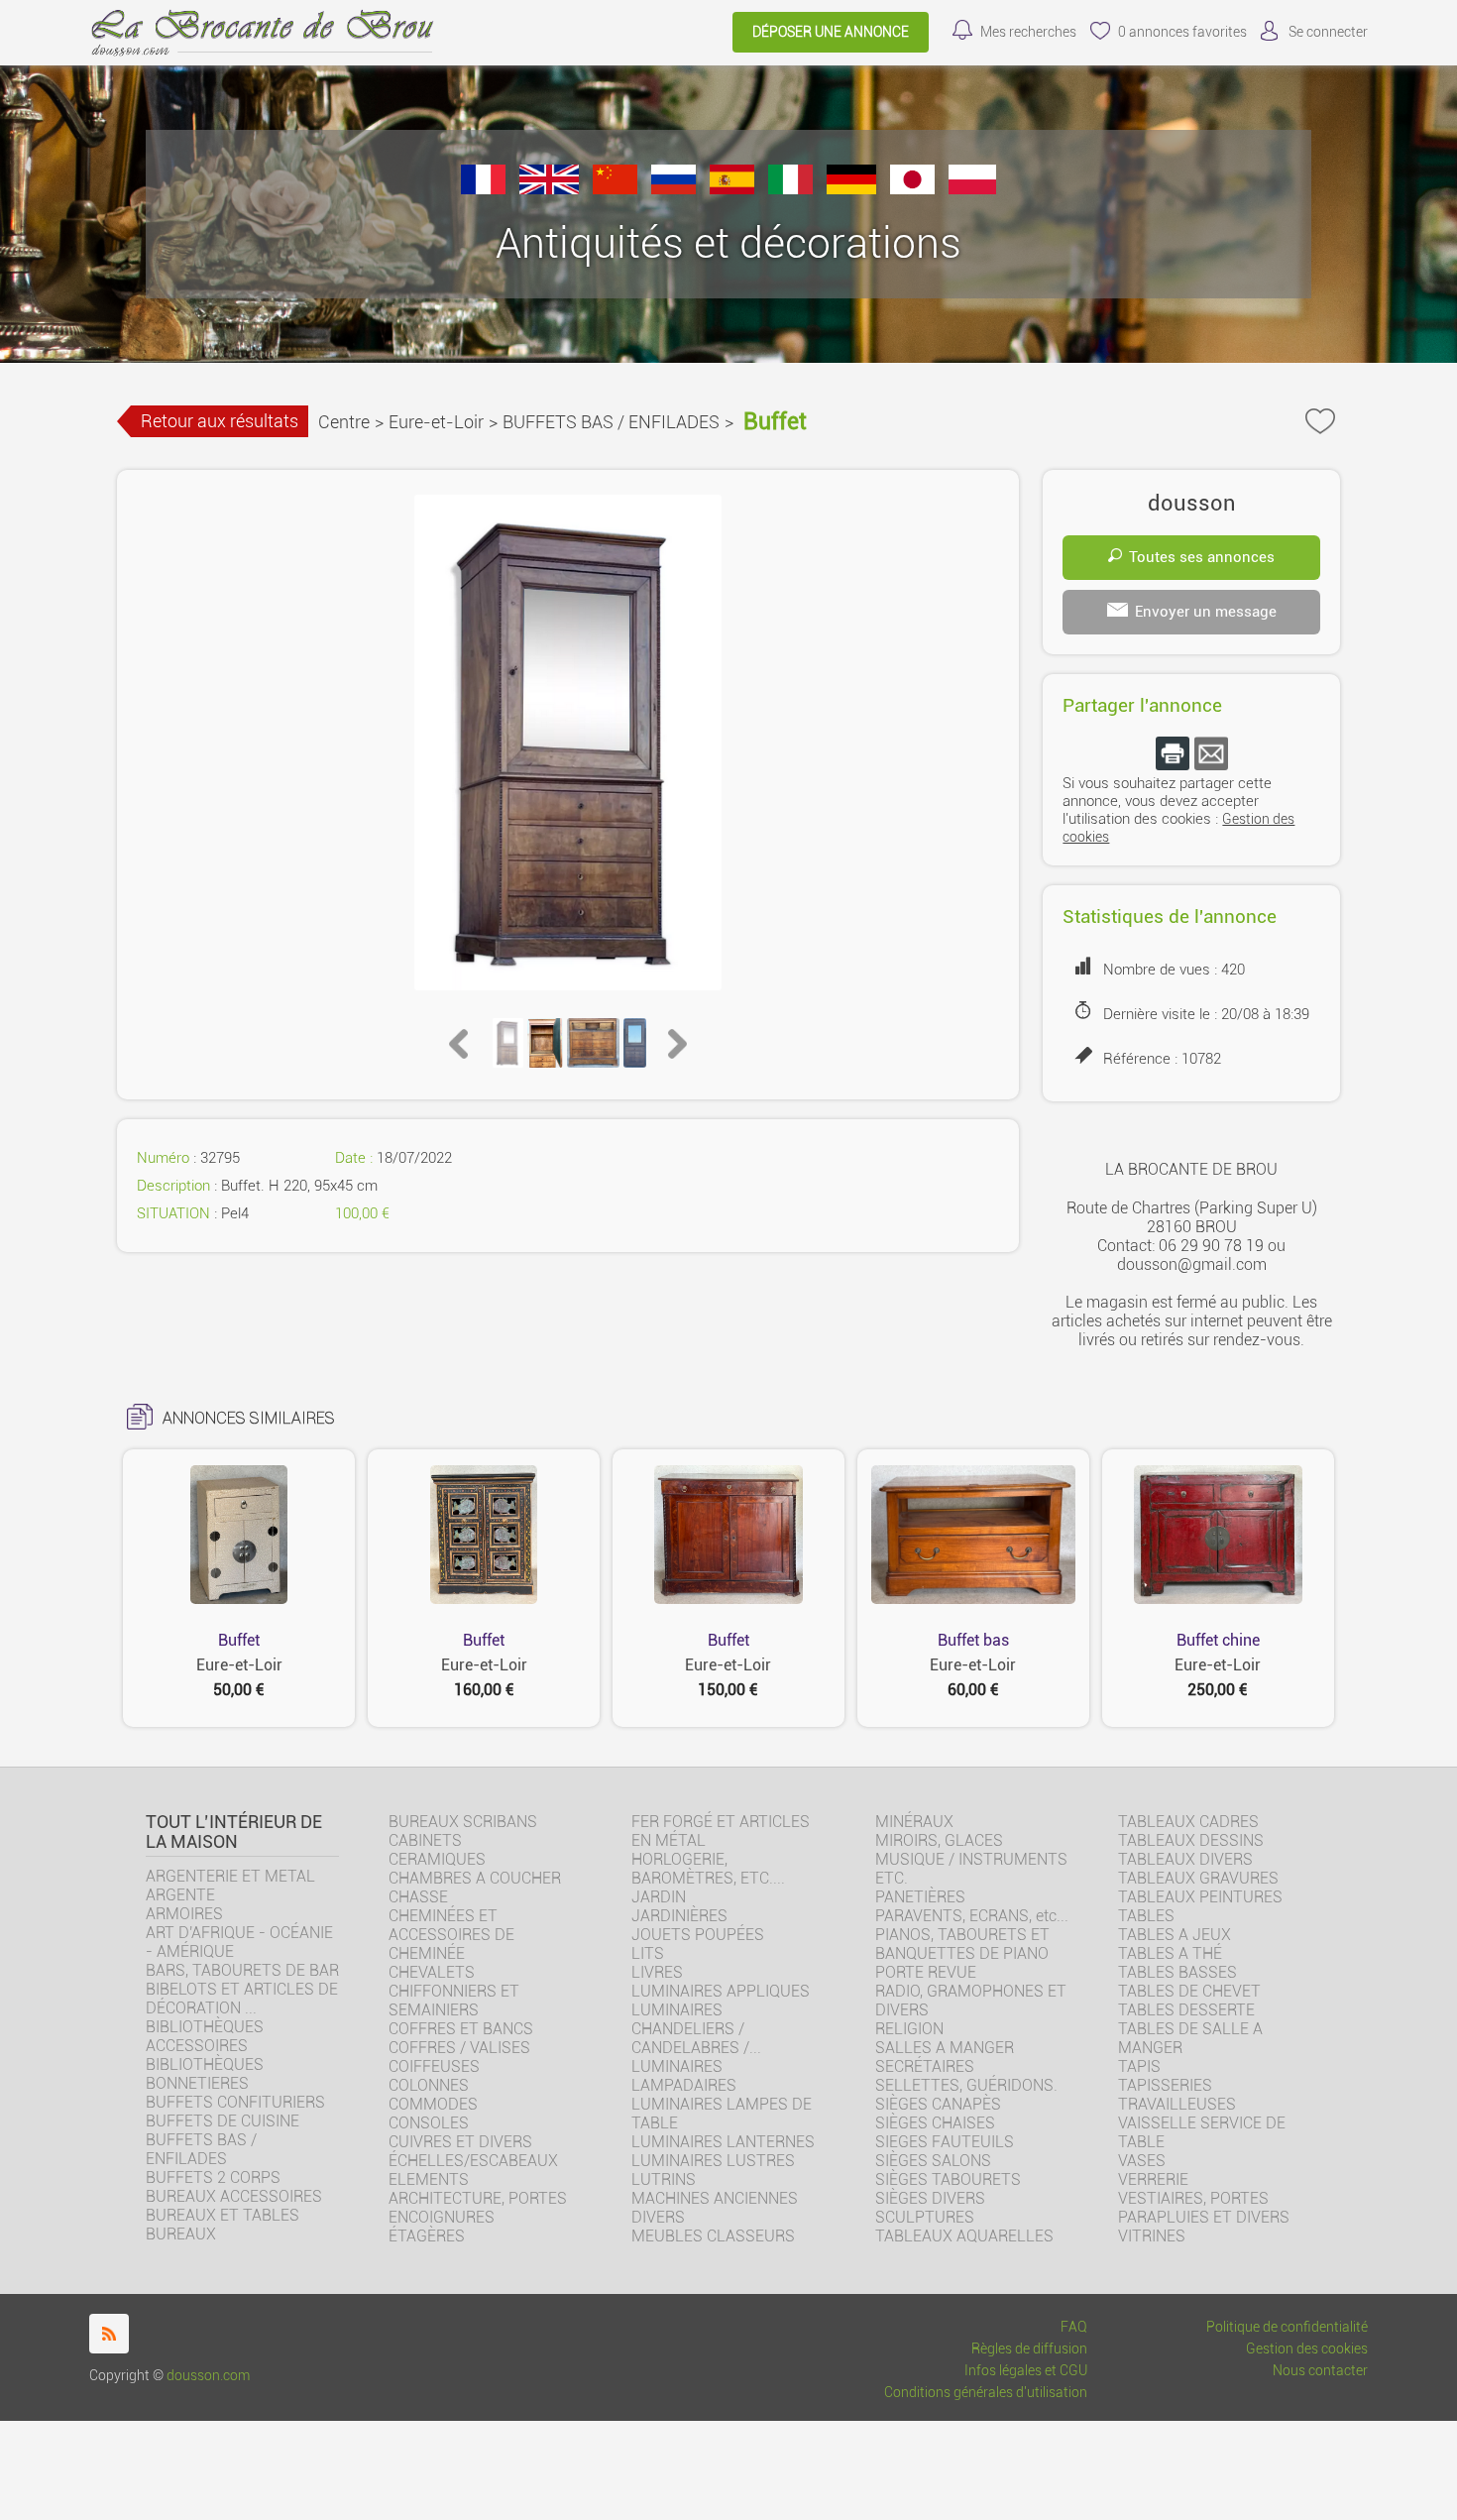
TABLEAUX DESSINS (1191, 1840)
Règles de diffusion (1029, 2349)
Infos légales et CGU (1026, 2371)
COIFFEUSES (434, 2066)
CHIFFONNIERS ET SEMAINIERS (454, 2001)
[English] (549, 189)
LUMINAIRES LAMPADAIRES (684, 2076)
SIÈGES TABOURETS (948, 2179)
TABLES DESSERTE (1186, 2010)
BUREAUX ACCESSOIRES (234, 2196)
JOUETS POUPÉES (698, 1935)
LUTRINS (664, 2179)
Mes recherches (1028, 32)
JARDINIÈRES (679, 1916)
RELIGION (909, 2029)
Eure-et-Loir (436, 422)
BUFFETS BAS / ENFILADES (611, 422)
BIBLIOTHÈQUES (205, 2064)
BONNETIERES (197, 2083)
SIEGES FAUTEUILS (945, 2142)
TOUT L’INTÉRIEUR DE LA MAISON (234, 1832)
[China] (615, 189)
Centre (344, 422)
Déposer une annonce (831, 32)
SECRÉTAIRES (925, 2066)
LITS (648, 1953)
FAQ (1074, 2327)
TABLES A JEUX (1175, 1935)
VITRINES (1152, 2236)
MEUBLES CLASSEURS (713, 2236)
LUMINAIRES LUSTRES (713, 2161)
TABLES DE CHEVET (1189, 1991)
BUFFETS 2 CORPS (213, 2177)
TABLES (1146, 1916)
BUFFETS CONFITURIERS (235, 2102)
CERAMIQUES (437, 1859)
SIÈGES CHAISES (935, 2123)
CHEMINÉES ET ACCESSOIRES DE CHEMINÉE (451, 1935)
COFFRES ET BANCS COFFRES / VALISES (461, 2038)
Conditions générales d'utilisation (986, 2393)
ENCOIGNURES (442, 2217)
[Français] (483, 189)
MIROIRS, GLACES (939, 1840)
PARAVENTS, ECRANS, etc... (972, 1916)
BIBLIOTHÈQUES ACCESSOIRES (205, 2036)
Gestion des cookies (1307, 2349)
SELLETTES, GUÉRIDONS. (966, 2085)
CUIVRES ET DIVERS (460, 2142)
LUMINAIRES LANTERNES (723, 2142)
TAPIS (1139, 2066)
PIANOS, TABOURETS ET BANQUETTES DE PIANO (962, 1944)
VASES (1142, 2161)
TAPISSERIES (1165, 2085)
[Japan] (912, 189)
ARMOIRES (184, 1914)
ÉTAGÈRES (427, 2236)
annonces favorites (1182, 32)
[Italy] (790, 189)
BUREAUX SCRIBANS (463, 1822)
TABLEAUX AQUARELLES (964, 2236)
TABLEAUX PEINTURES (1200, 1897)
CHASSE (418, 1897)
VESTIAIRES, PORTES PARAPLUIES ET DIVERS (1204, 2208)
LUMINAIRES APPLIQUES (721, 1991)
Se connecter (1328, 32)
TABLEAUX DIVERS (1185, 1859)
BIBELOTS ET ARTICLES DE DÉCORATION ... (242, 1999)
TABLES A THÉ (1170, 1953)
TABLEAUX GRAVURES (1198, 1878)
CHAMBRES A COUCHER (475, 1878)
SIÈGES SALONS (933, 2161)
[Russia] (673, 189)
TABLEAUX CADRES (1188, 1822)
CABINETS (425, 1840)
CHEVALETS (432, 1972)
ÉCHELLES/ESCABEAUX (473, 2161)
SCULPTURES (925, 2217)
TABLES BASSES (1177, 1972)
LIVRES (657, 1972)
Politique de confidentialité (1287, 2327)
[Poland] (972, 189)
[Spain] (732, 189)
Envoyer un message (1206, 612)
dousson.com (208, 2376)
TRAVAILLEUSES (1177, 2104)
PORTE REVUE (926, 1972)
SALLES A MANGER (945, 2048)
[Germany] (851, 189)
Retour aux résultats (220, 421)
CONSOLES (429, 2123)
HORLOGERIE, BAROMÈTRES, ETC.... (708, 1869)
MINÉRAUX (914, 1822)
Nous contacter (1320, 2371)
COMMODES (433, 2104)
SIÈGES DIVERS (930, 2198)
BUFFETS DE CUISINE (223, 2121)
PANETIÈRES (920, 1897)
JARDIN (659, 1897)
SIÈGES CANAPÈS (938, 2104)
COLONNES (429, 2085)
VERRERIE (1153, 2179)
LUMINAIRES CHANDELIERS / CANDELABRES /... (696, 2029)
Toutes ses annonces (1202, 557)
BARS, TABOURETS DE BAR (242, 1970)
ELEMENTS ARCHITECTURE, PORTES (478, 2189)
